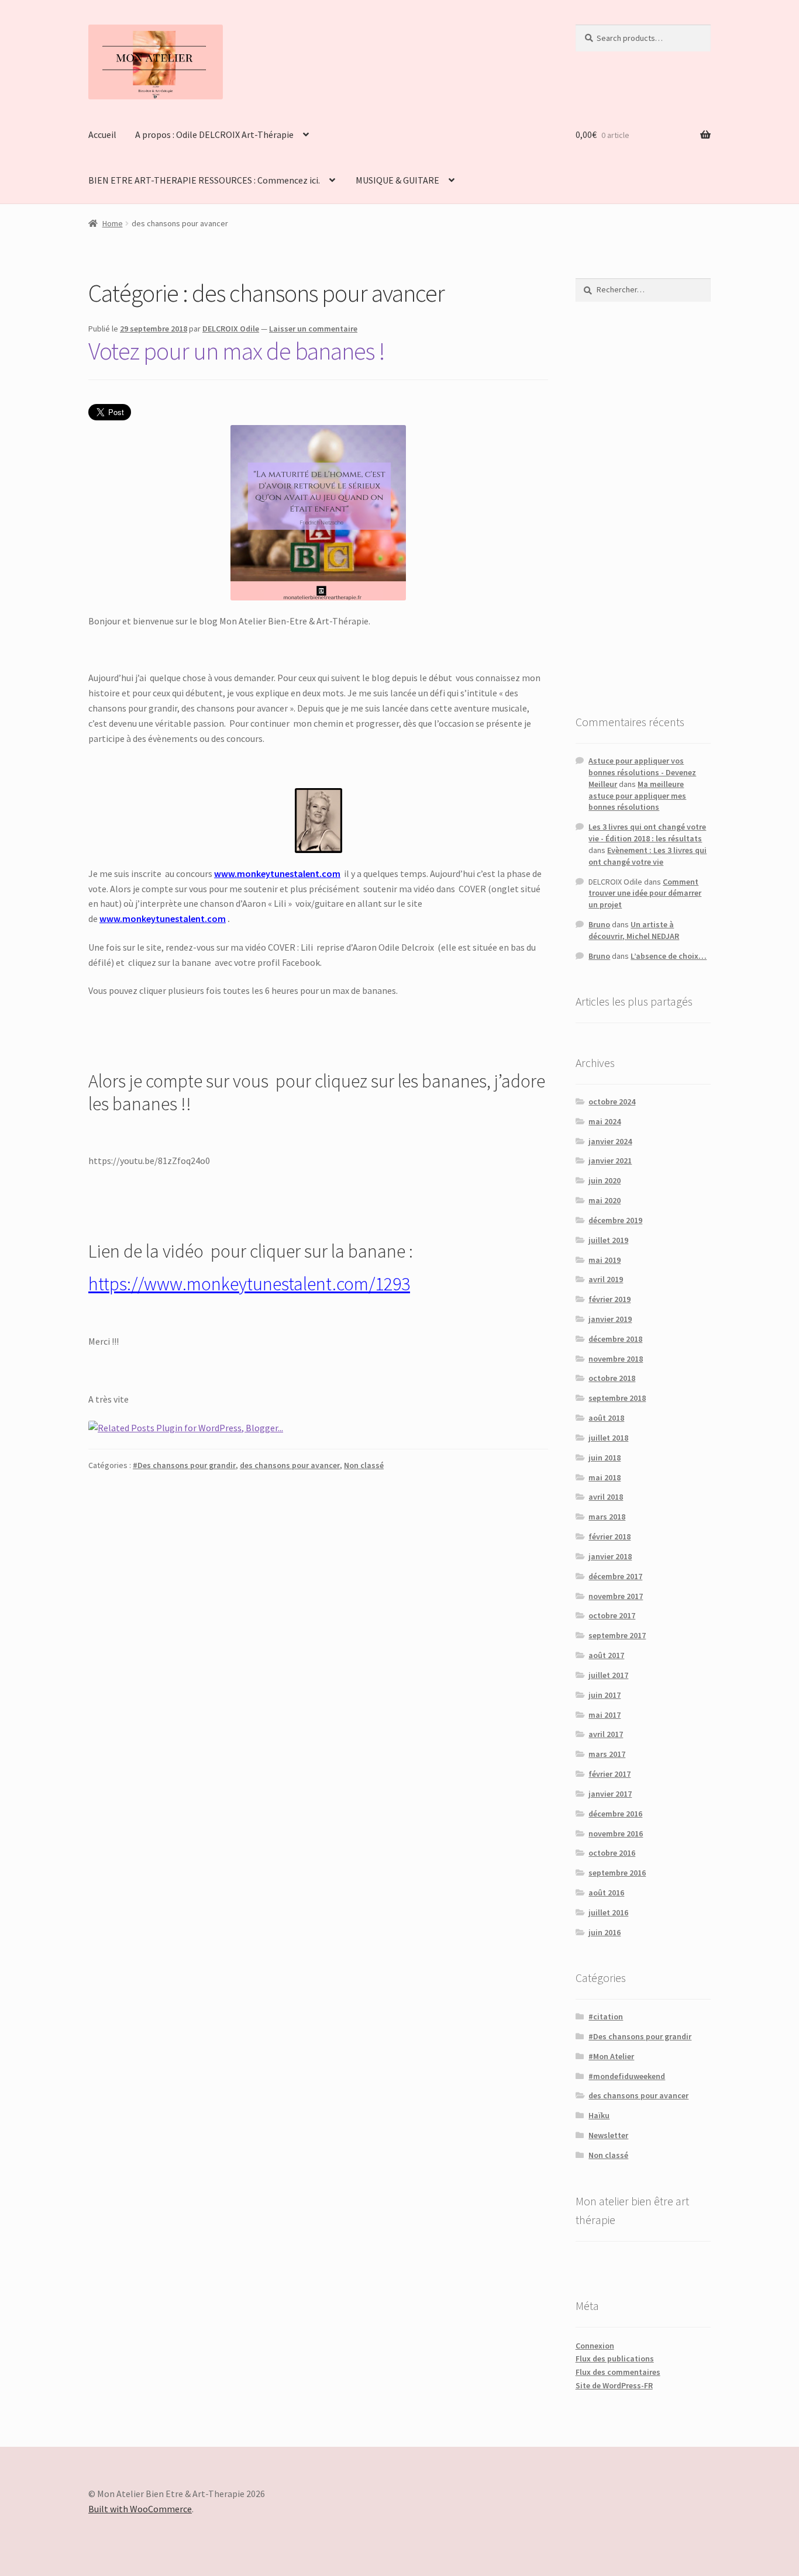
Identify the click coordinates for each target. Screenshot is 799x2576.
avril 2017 (606, 1734)
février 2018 (609, 1536)
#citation (606, 2016)
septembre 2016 (617, 1873)
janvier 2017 (610, 1794)
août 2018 (606, 1418)
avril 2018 (606, 1497)
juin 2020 (605, 1180)
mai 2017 (605, 1715)
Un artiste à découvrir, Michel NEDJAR (634, 930)
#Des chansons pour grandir (184, 1465)
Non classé (364, 1465)
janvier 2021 (610, 1161)
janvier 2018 (610, 1556)
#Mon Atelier (611, 2056)
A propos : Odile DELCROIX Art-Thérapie (214, 134)
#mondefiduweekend (627, 2076)
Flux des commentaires (618, 2372)
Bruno (599, 924)
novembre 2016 (616, 1833)
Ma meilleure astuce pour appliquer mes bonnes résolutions (637, 796)
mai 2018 (605, 1477)
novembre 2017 (616, 1596)
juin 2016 (605, 1932)
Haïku (599, 2115)
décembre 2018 (615, 1339)
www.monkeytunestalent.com (277, 873)
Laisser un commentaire (313, 329)
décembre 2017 (615, 1576)
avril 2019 (606, 1279)
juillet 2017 (608, 1675)
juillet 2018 (608, 1438)
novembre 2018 (616, 1359)
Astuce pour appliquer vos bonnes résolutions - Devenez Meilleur (642, 772)
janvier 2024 (610, 1141)
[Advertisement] (643, 507)
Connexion (595, 2346)
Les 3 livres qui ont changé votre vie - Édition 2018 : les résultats (647, 833)
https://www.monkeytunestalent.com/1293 (249, 1284)
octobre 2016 (612, 1853)
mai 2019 (605, 1260)
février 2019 (609, 1299)
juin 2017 (605, 1695)
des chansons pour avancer (290, 1465)
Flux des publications (615, 2359)
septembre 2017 (617, 1635)
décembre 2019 (615, 1220)
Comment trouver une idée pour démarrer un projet (645, 893)
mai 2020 (605, 1200)
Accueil (102, 134)
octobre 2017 (612, 1615)
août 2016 (606, 1893)
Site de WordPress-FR (614, 2385)
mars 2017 (607, 1754)
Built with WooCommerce (140, 2509)
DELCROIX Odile (231, 329)
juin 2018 (605, 1458)
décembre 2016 (615, 1814)
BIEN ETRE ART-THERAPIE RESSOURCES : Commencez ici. (204, 180)
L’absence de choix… (669, 956)
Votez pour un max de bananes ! (237, 351)
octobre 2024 (612, 1101)
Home (113, 223)
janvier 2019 (610, 1319)
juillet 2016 (608, 1912)
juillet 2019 (608, 1240)
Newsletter (608, 2135)
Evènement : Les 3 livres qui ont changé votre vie (648, 856)
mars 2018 (607, 1517)
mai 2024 (605, 1121)
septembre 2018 (617, 1398)
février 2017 (609, 1774)
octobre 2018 (612, 1378)
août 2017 (606, 1655)
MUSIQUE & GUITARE (397, 180)
